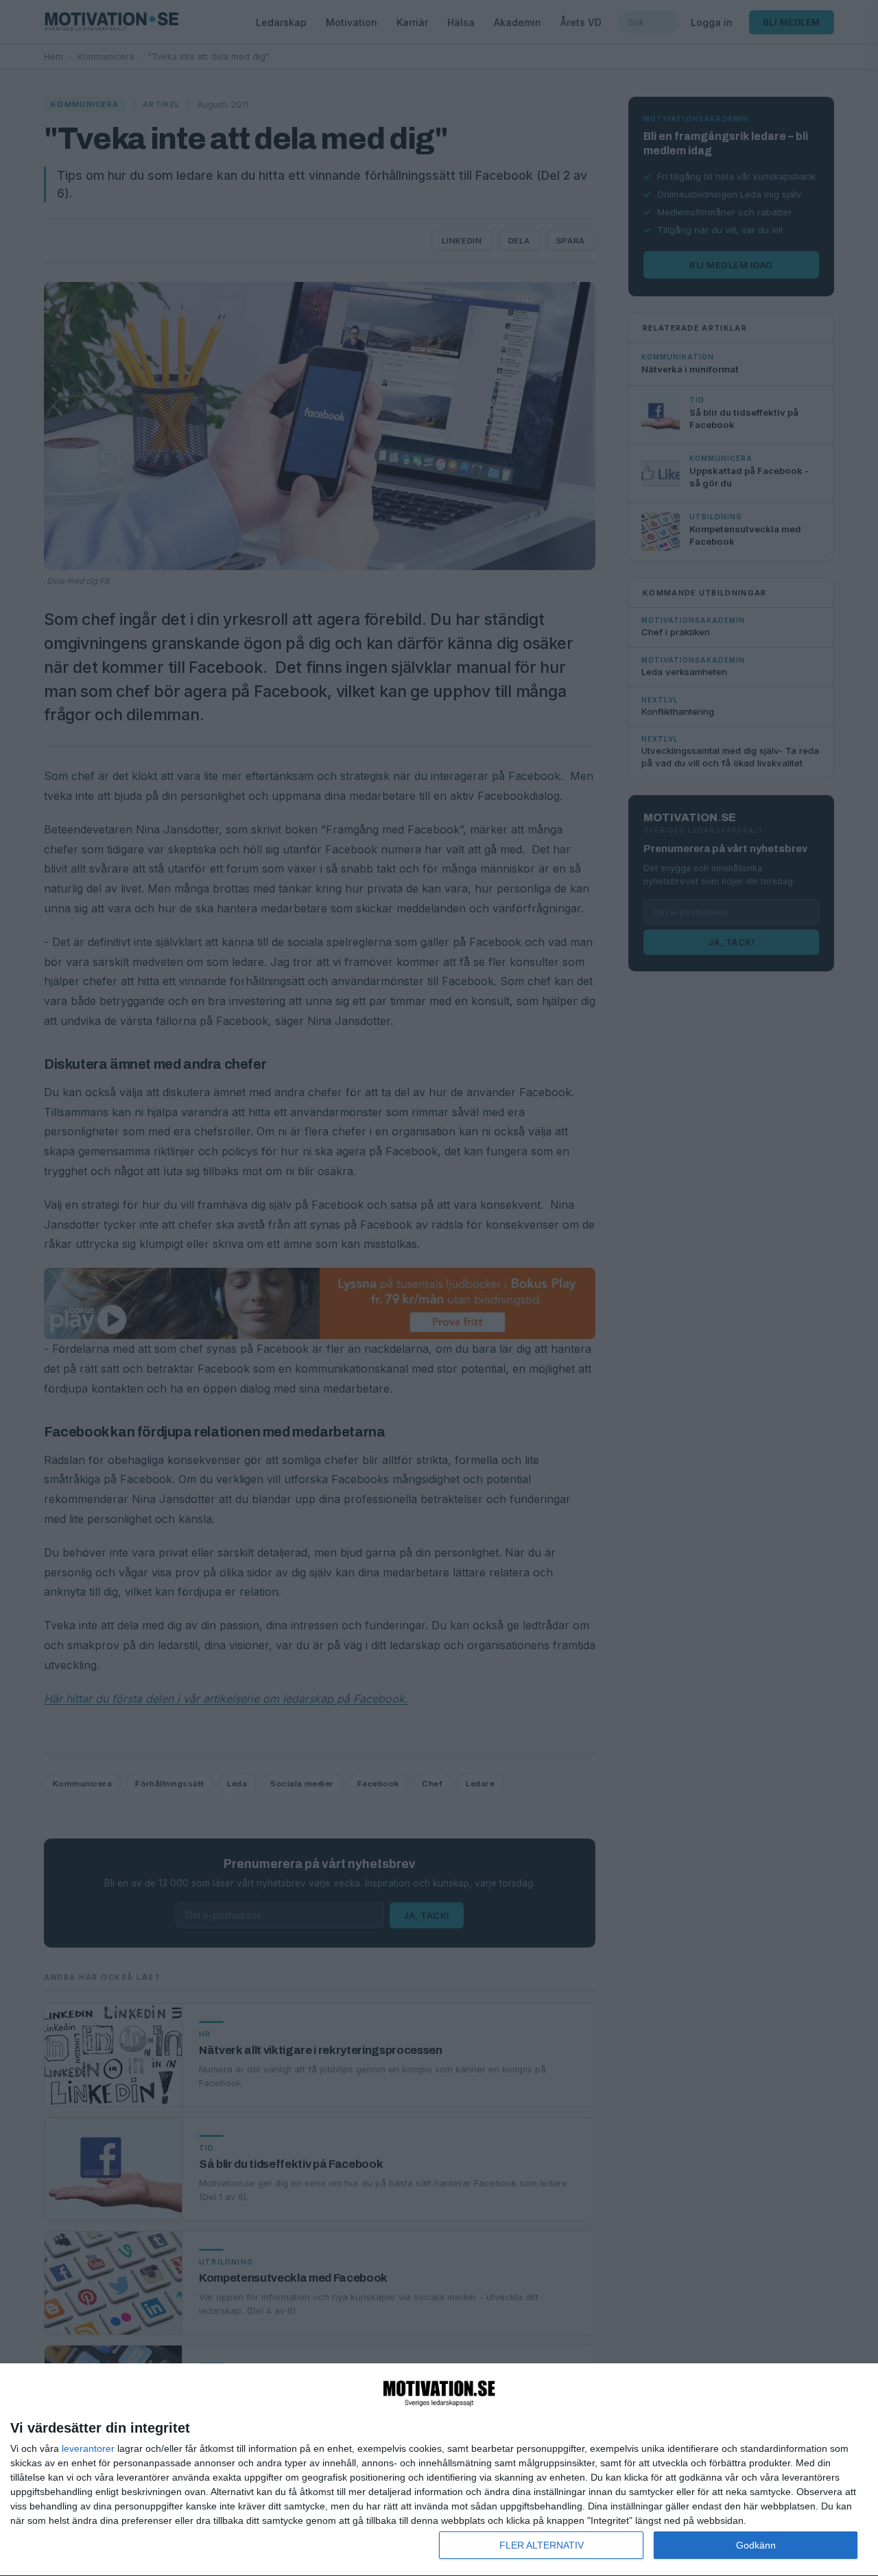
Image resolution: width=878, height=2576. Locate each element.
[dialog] (439, 2470)
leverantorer (88, 2448)
